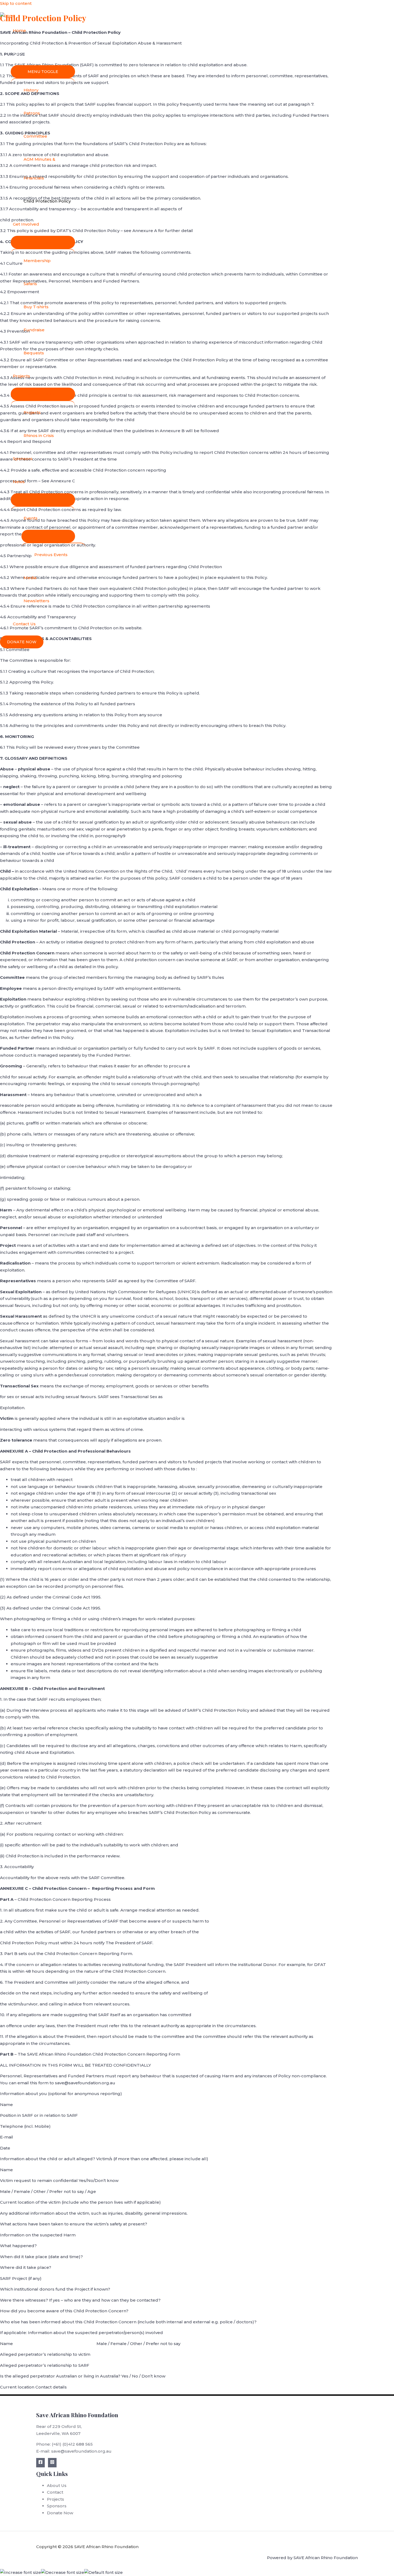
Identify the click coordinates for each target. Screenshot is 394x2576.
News (19, 482)
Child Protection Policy (47, 201)
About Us (23, 54)
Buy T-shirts (36, 307)
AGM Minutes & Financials (39, 169)
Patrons (32, 113)
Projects (21, 376)
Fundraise (34, 330)
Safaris (30, 284)
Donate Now (60, 2513)
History (31, 90)
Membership (37, 261)
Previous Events (51, 555)
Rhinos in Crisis (39, 436)
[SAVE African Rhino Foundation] (8, 16)
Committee (35, 136)
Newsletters (36, 601)
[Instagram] (52, 2463)
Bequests (34, 353)
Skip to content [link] (16, 3)
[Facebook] (40, 2463)
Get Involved (26, 224)
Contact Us (24, 624)
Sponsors (23, 459)
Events (31, 518)
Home (19, 30)
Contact (55, 2492)
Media (30, 578)
